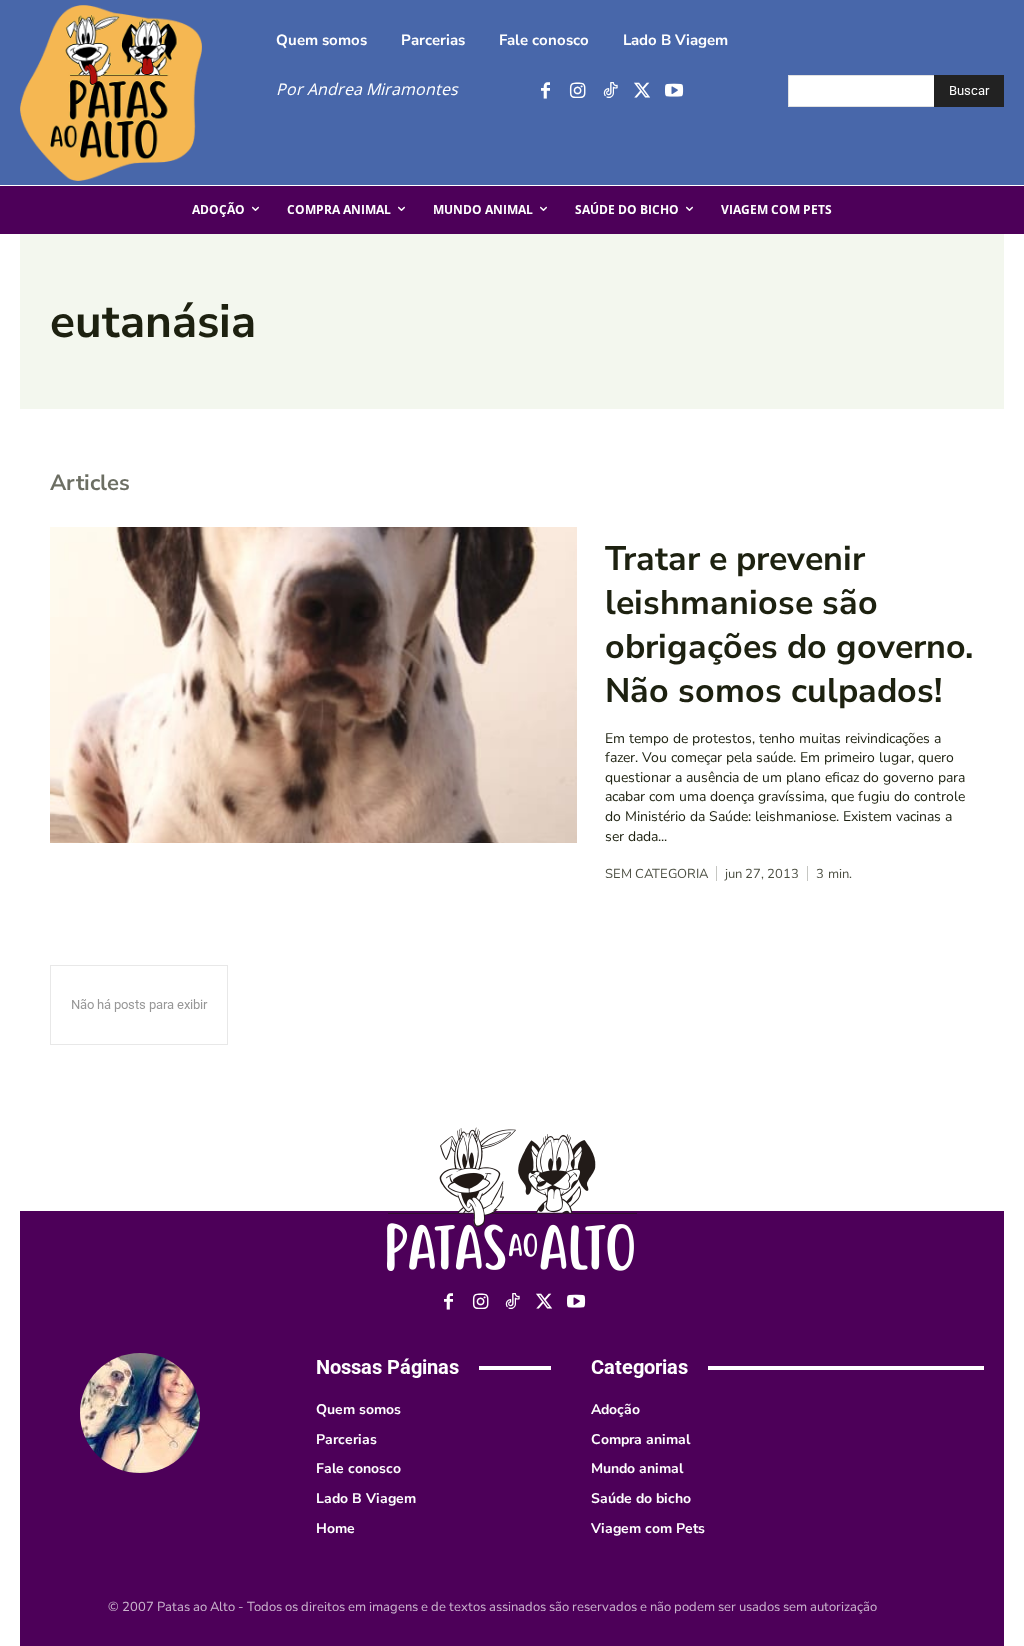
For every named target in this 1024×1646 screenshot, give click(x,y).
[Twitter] (641, 91)
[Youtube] (673, 91)
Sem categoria (656, 874)
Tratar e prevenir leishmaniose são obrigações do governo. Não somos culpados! (789, 625)
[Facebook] (545, 91)
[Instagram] (577, 91)
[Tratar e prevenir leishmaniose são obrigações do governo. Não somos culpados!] (313, 685)
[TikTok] (609, 91)
